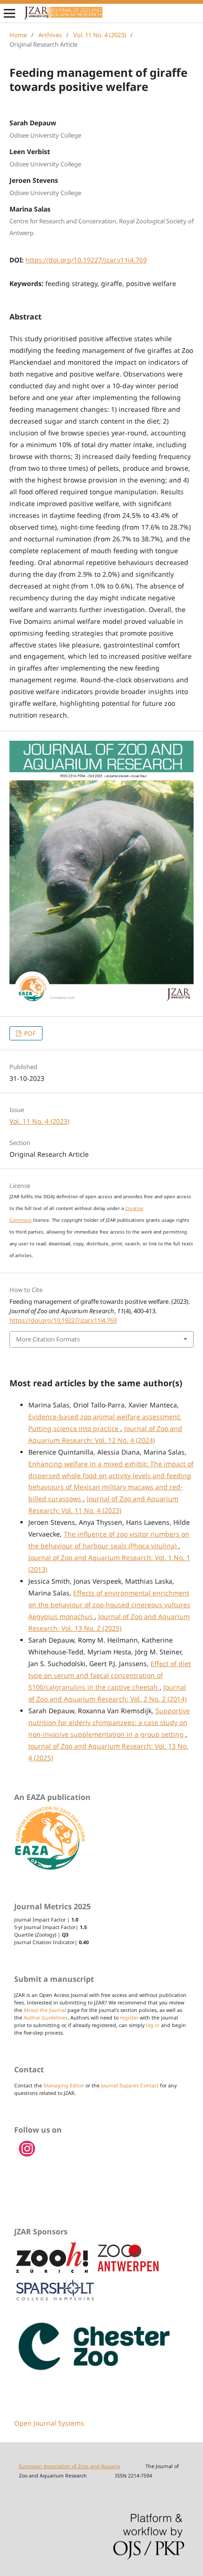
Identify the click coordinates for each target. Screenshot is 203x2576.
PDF (29, 1033)
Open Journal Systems (49, 2423)
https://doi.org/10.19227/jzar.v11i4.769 (86, 260)
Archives (50, 35)
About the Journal (45, 2010)
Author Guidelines (46, 2018)
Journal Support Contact (130, 2085)
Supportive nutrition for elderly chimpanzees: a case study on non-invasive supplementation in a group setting (109, 1722)
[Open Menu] (9, 13)
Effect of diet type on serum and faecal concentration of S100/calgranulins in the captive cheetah (110, 1675)
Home (18, 35)
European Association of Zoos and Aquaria (69, 2466)
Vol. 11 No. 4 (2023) (100, 35)
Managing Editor (64, 2085)
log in (153, 2025)
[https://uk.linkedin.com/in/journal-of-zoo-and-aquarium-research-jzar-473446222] (27, 2155)
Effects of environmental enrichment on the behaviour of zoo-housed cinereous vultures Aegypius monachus (109, 1605)
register (129, 2018)
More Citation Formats (48, 1339)
